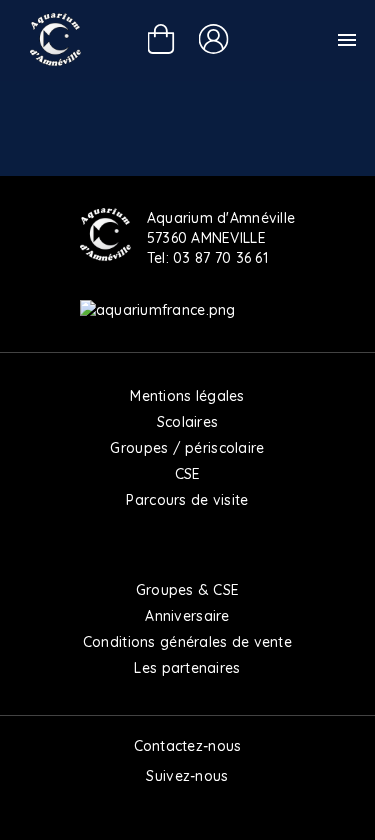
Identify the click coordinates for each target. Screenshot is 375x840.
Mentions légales (187, 396)
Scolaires (188, 422)
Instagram (188, 810)
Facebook (145, 810)
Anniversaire (187, 616)
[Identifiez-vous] (213, 39)
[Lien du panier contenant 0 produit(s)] (160, 41)
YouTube (231, 810)
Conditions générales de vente (187, 642)
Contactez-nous (188, 746)
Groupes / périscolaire (187, 448)
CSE (188, 474)
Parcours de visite (187, 500)
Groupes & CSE (188, 590)
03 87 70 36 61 (220, 258)
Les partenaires (187, 668)
